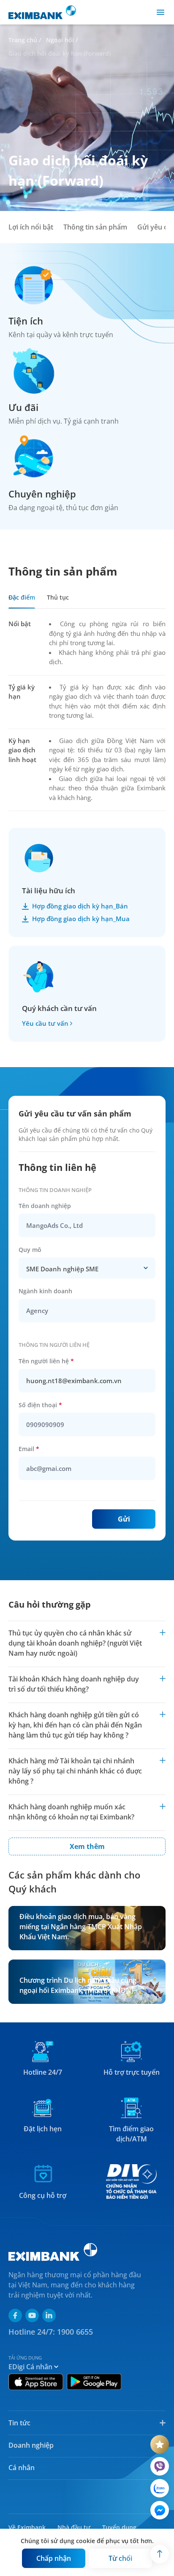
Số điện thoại (40, 1405)
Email (29, 1449)
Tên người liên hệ (46, 1361)
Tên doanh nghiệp (45, 1206)
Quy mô (30, 1250)
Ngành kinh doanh (45, 1291)
